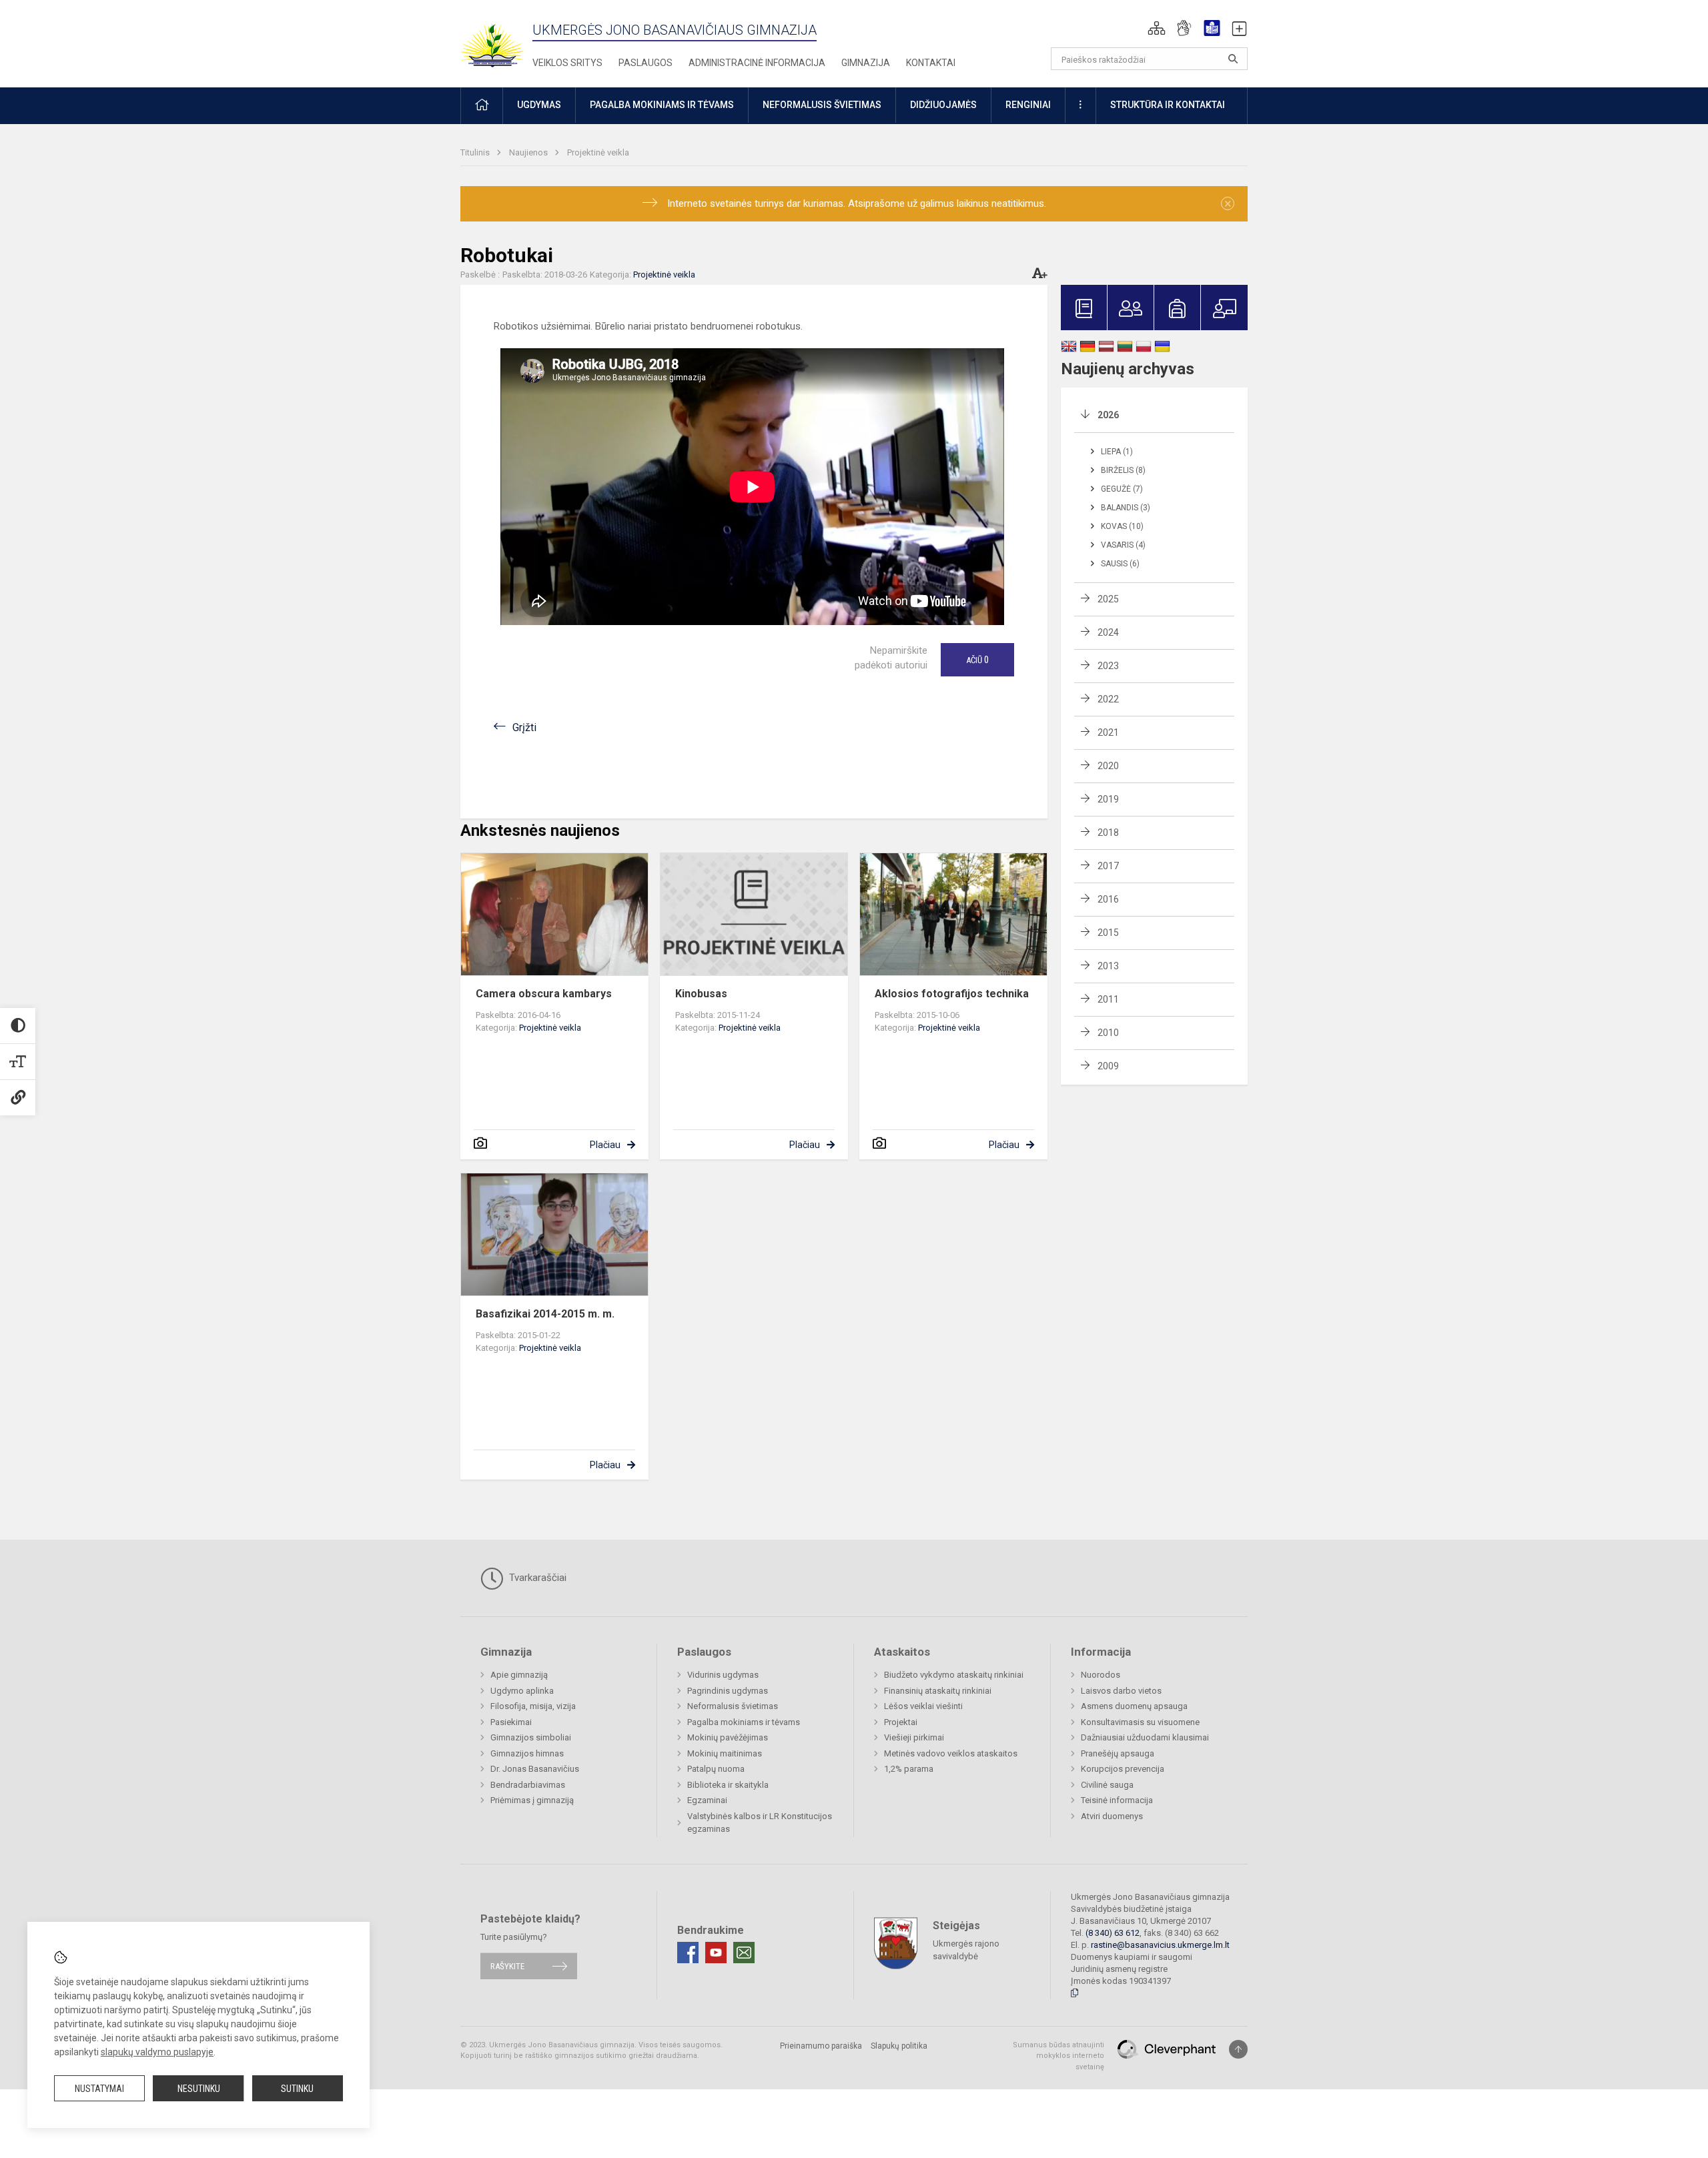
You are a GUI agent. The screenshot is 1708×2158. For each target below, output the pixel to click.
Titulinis (476, 152)
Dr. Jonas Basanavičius (535, 1769)
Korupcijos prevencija (1123, 1769)
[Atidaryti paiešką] (1233, 59)
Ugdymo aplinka (522, 1691)
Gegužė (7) (1122, 489)
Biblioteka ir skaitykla (728, 1785)
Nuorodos (1101, 1675)
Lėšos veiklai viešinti (923, 1706)
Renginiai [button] (1028, 105)
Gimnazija (866, 63)
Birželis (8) (1123, 470)
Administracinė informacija (757, 63)
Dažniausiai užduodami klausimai (1145, 1737)
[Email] (744, 1953)
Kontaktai (931, 63)
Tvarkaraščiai (536, 1578)
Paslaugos (646, 63)
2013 (1108, 966)
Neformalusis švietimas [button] (822, 105)
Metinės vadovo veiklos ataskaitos (951, 1753)
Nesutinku (199, 2089)
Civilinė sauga (1107, 1785)
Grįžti (524, 727)
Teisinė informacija (1117, 1800)
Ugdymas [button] (539, 105)
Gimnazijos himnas (527, 1753)
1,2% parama (909, 1769)
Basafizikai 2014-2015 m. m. (545, 1314)
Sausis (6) (1120, 564)
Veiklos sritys (567, 63)
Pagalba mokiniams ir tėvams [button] (662, 105)
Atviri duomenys (1112, 1816)
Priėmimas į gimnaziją (532, 1800)
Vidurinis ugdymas (723, 1675)
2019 (1108, 799)
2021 (1108, 732)
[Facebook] (688, 1953)
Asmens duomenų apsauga (1134, 1706)
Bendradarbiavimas (528, 1785)
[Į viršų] (1238, 2049)
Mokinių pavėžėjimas (728, 1737)
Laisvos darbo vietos (1121, 1691)
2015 (1108, 933)
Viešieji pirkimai (914, 1737)
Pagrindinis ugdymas (728, 1691)
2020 (1108, 766)
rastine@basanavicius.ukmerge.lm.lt (1160, 1945)
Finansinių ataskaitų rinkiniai (938, 1691)
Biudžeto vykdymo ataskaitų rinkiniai (954, 1675)
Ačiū (977, 660)
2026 (1108, 415)
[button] (1157, 28)
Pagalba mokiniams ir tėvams (744, 1722)
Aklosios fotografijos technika (952, 994)
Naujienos (529, 152)
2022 (1108, 699)
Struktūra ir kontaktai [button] (1168, 105)
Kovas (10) (1122, 526)
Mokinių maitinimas (725, 1753)
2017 (1108, 866)
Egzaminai (707, 1800)
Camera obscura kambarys (544, 994)
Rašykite (507, 1966)
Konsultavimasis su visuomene (1140, 1722)
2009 (1108, 1066)
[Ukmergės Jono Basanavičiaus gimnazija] (500, 40)
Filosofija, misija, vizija (533, 1706)
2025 (1108, 599)
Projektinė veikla (598, 152)
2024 (1108, 632)
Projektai (901, 1722)
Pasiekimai (511, 1722)
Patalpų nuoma (716, 1769)
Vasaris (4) (1123, 545)
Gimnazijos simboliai (531, 1737)
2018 (1108, 833)
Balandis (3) (1126, 508)
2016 (1108, 899)
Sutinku (297, 2089)
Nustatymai (99, 2089)
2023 (1108, 666)
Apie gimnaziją (519, 1675)
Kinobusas (701, 994)
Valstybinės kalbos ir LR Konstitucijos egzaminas (760, 1823)
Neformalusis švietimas (733, 1706)
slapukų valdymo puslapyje (157, 2052)
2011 (1108, 999)
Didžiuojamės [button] (943, 105)
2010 (1108, 1033)
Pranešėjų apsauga (1118, 1753)
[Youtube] (716, 1953)
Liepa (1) (1117, 452)
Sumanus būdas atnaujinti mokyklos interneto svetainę (1058, 2056)
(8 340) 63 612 (1113, 1933)
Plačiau (605, 1145)
